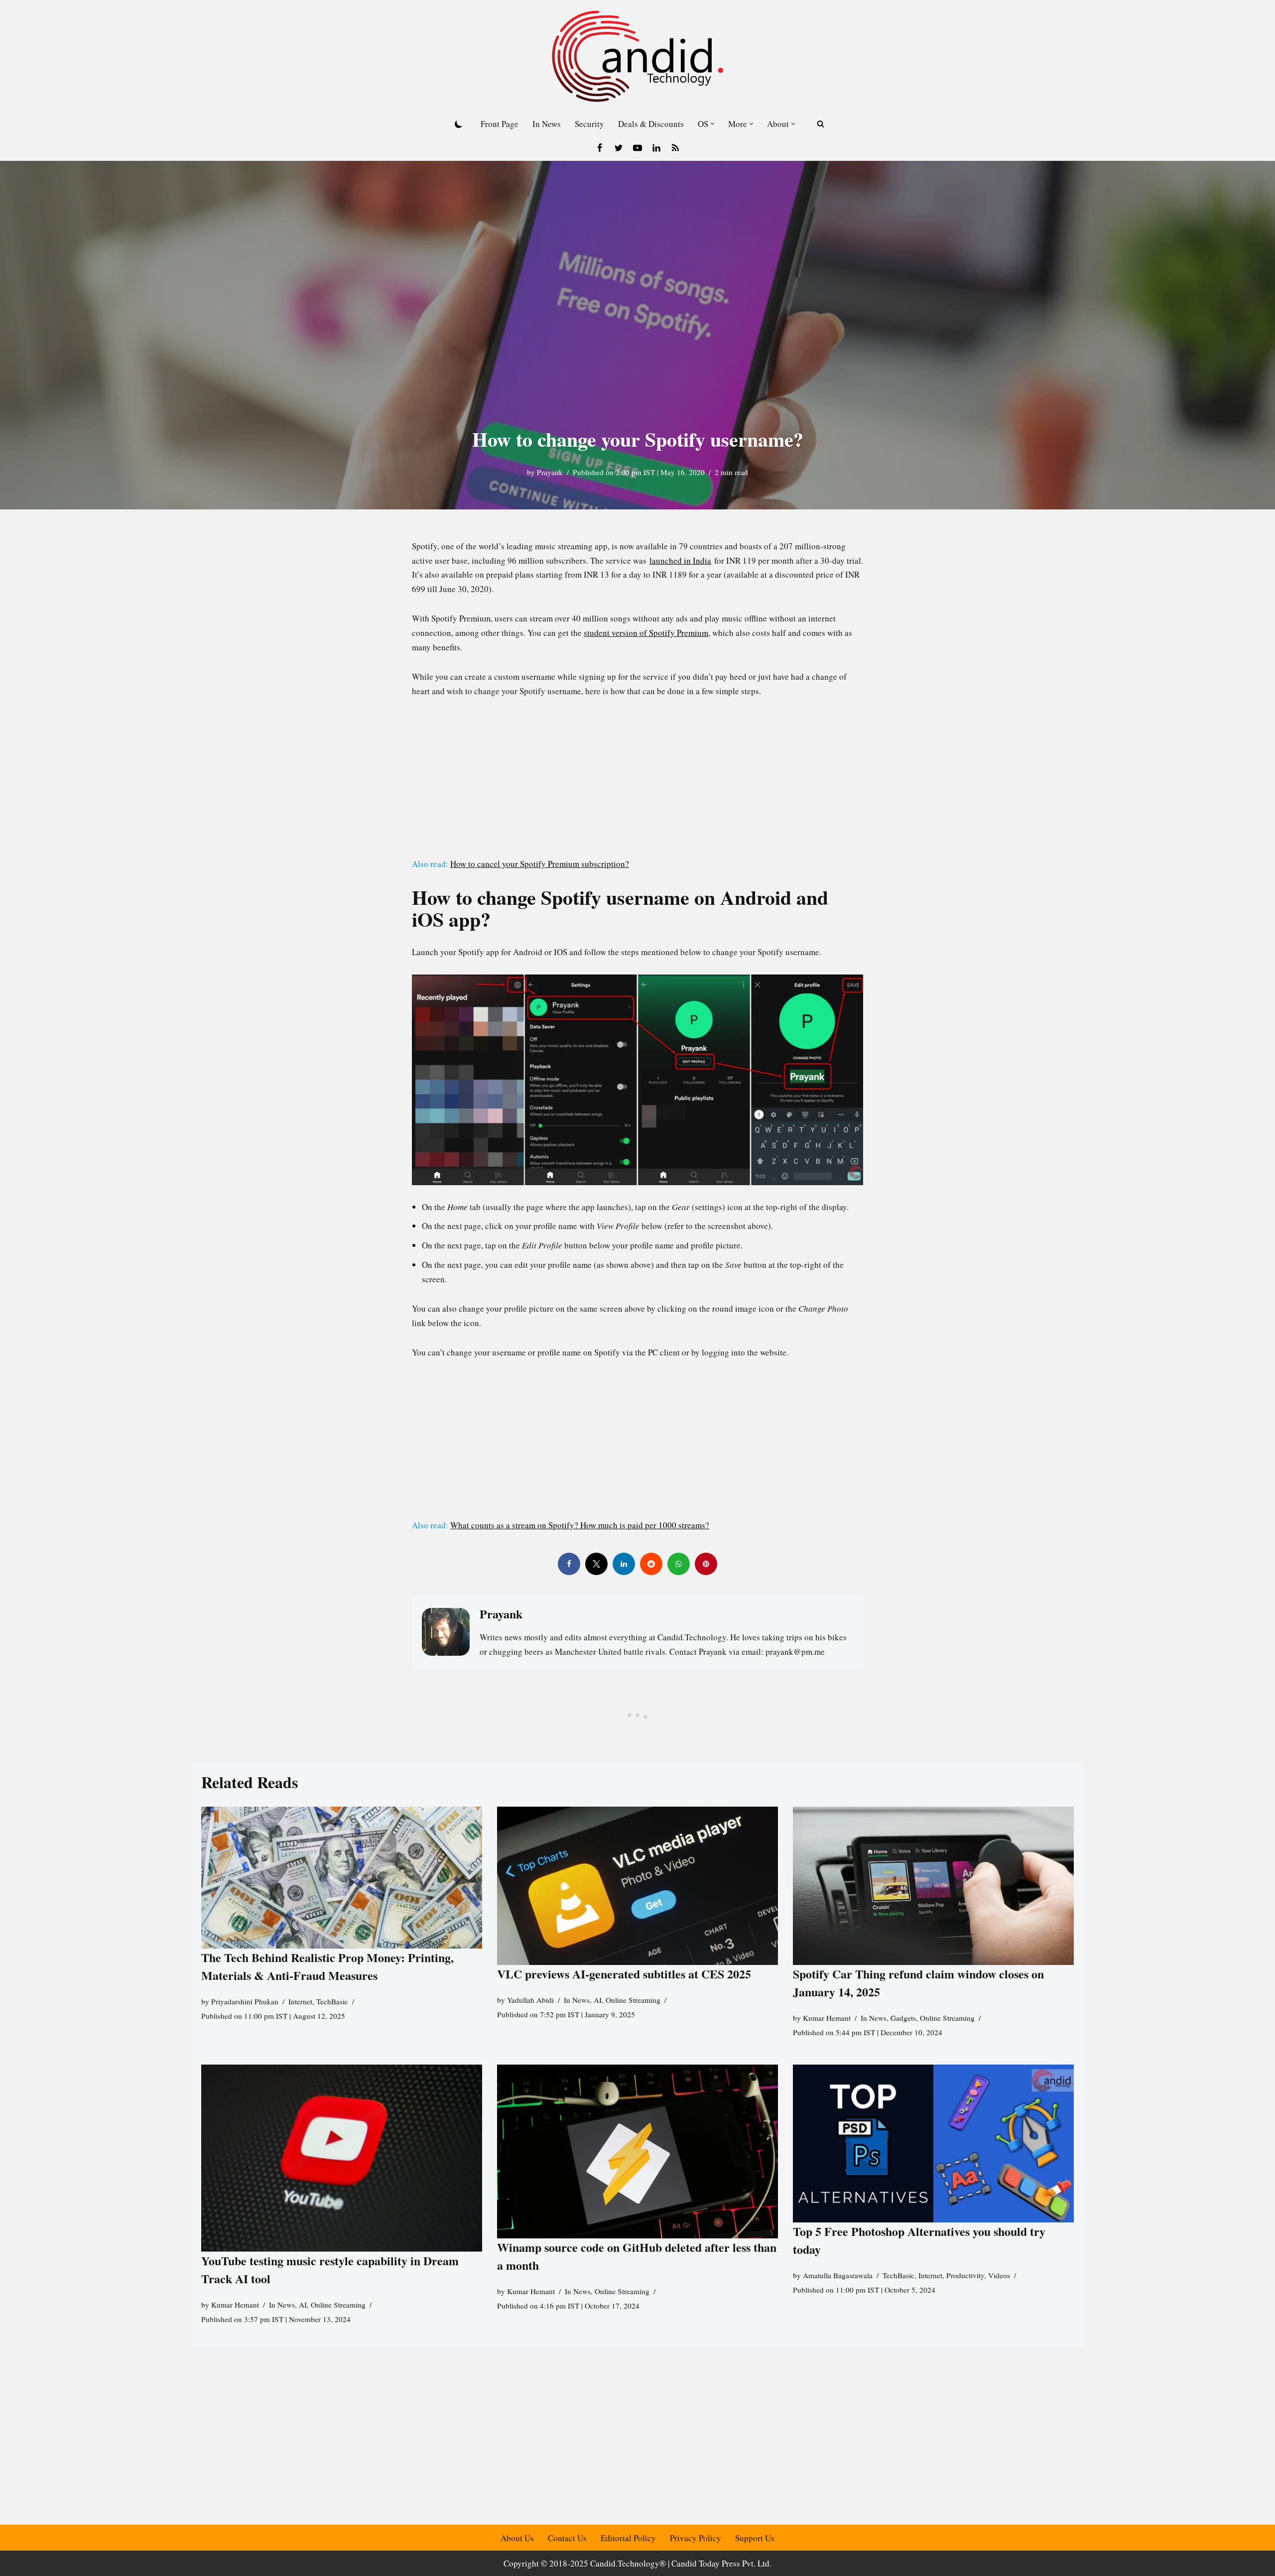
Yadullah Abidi (530, 2000)
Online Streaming (633, 2000)
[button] (712, 124)
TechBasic (332, 2001)
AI (598, 2000)
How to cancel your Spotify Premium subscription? (540, 864)
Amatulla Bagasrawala (838, 2276)
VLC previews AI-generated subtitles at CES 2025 (624, 1974)
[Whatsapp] (679, 1564)
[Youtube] (637, 148)
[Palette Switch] (459, 124)
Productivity (965, 2276)
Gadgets (903, 2018)
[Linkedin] (656, 148)
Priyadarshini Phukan (245, 2001)
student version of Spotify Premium (646, 633)
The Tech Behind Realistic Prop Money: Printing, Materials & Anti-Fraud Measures (327, 1966)
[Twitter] (619, 148)
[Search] (821, 124)
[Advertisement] (637, 783)
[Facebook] (600, 148)
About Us (517, 2538)
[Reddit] (651, 1564)
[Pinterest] (706, 1564)
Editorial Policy (628, 2538)
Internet (300, 2001)
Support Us (755, 2538)
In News (547, 124)
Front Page (500, 124)
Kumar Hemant (827, 2018)
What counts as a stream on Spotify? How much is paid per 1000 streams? (580, 1525)
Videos (999, 2276)
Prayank (550, 472)
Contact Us (567, 2538)
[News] (675, 148)
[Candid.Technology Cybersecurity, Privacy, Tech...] (637, 56)
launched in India (680, 560)
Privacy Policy (696, 2538)
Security (589, 124)
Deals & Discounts (651, 124)
